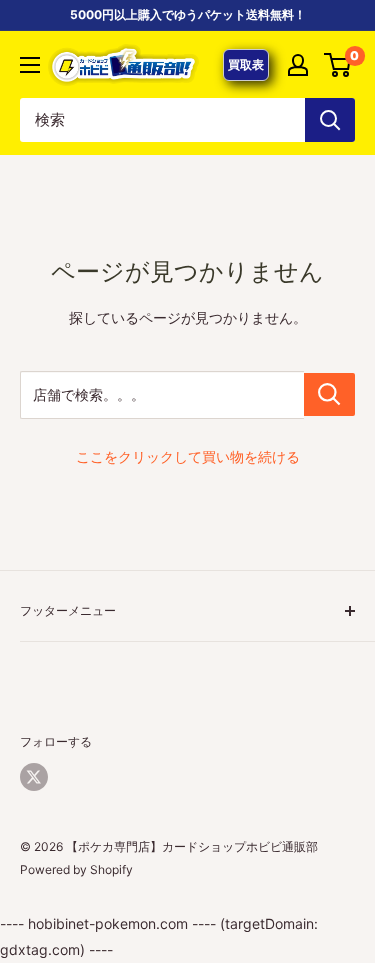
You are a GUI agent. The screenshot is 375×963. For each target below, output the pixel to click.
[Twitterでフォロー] (34, 777)
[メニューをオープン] (30, 65)
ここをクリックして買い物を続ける (188, 456)
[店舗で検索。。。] (329, 394)
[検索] (330, 120)
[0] (338, 65)
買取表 (246, 64)
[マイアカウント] (298, 65)
